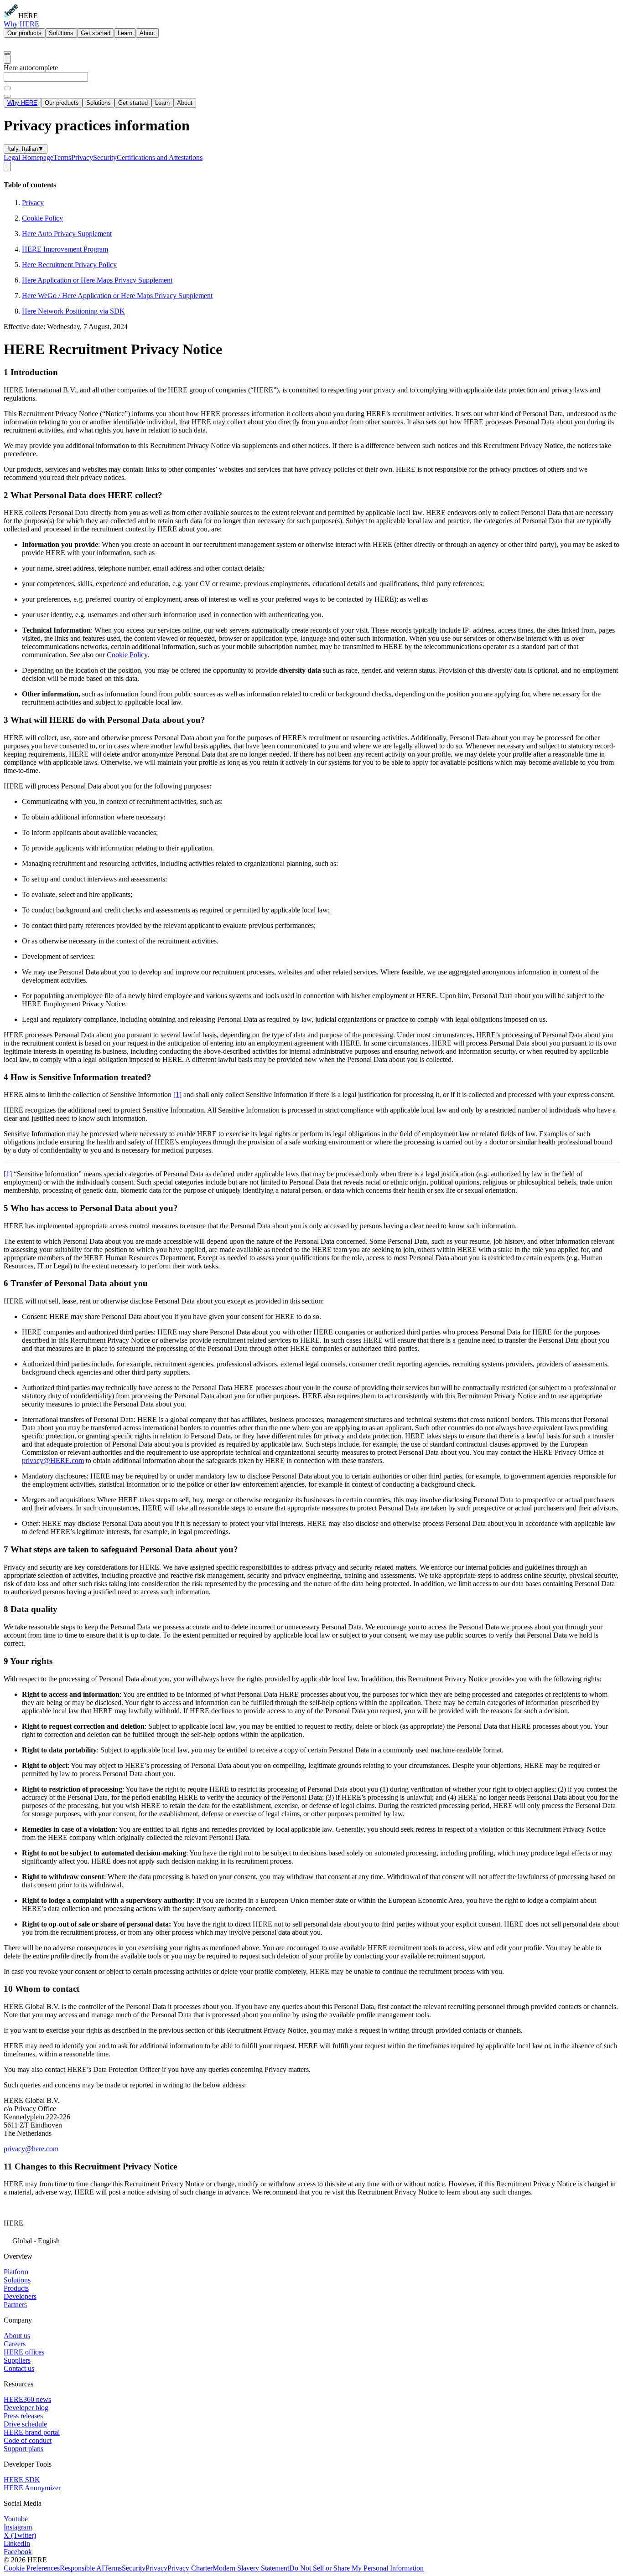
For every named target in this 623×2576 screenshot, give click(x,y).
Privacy (82, 157)
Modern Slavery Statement (251, 2568)
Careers (15, 2344)
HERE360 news (27, 2399)
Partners (15, 2305)
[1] (177, 1095)
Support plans (23, 2449)
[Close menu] (7, 96)
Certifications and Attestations (160, 157)
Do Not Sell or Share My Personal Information (356, 2568)
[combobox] (311, 81)
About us (17, 2336)
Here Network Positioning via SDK (73, 311)
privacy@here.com (31, 2149)
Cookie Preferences (32, 2568)
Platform (16, 2272)
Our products (24, 33)
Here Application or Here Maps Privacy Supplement (97, 280)
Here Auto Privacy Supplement (67, 234)
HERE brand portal (32, 2432)
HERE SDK (22, 2480)
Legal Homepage (29, 157)
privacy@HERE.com (53, 1461)
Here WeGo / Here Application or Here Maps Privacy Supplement (117, 296)
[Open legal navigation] (7, 167)
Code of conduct (28, 2440)
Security (105, 157)
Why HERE (21, 24)
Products (16, 2288)
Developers (20, 2296)
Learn (125, 33)
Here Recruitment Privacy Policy (69, 265)
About (147, 33)
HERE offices (24, 2352)
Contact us (19, 2368)
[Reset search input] (7, 88)
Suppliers (17, 2360)
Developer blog (26, 2408)
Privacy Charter (190, 2568)
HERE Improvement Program (65, 249)
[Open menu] (7, 59)
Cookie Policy (42, 218)
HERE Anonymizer (32, 2488)
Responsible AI (82, 2568)
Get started (96, 33)
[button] (311, 2240)
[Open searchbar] (7, 52)
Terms (62, 157)
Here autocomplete (31, 68)
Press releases (23, 2416)
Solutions (61, 33)
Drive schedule (25, 2424)
